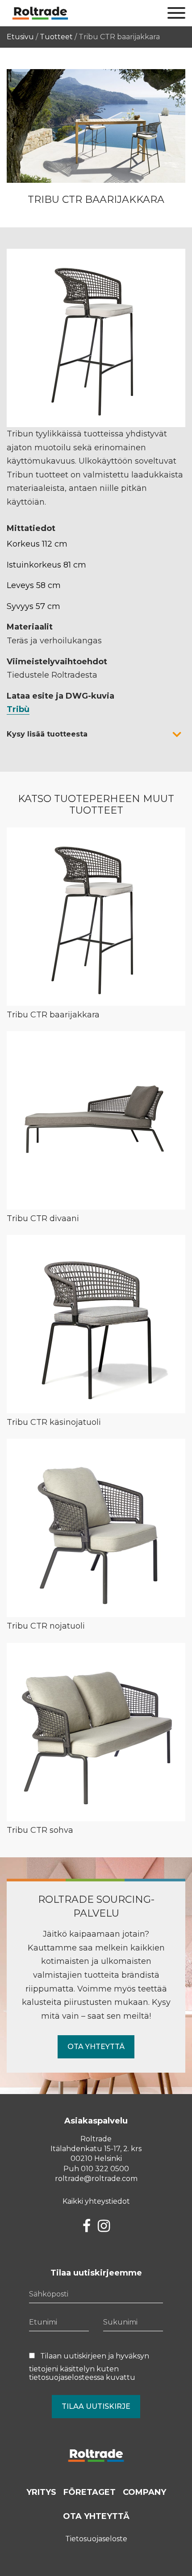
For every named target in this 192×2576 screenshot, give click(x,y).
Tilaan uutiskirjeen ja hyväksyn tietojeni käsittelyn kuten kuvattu (89, 2367)
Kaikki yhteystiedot (96, 2201)
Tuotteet (56, 37)
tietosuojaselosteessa (67, 2377)
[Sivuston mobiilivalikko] (176, 13)
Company (144, 2492)
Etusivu (20, 37)
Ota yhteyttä (96, 2047)
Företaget (90, 2492)
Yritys (41, 2492)
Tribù (18, 709)
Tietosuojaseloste (96, 2539)
